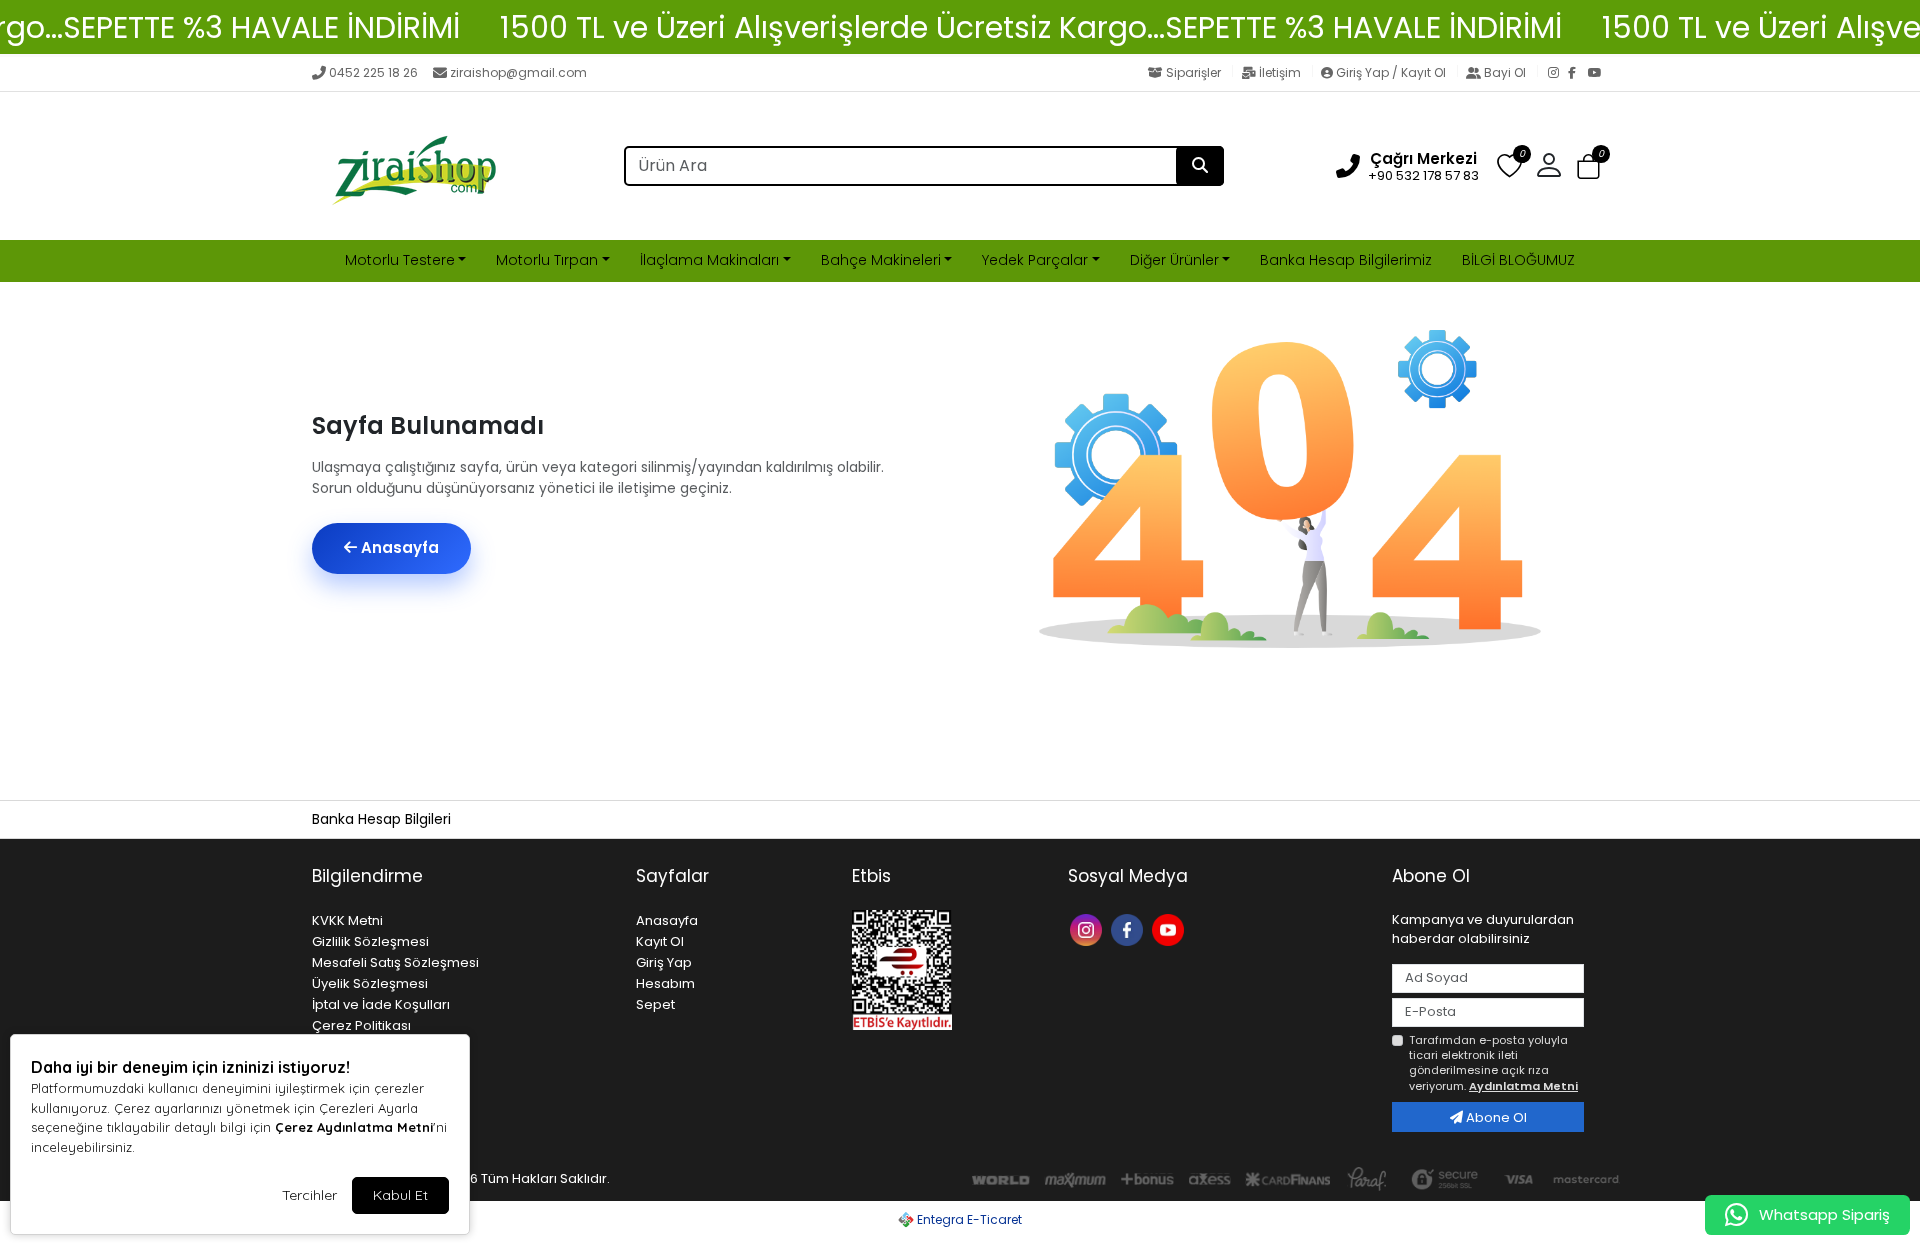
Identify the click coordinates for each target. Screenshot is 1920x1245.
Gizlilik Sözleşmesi (370, 941)
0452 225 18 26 (373, 72)
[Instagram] (1558, 74)
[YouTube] (1598, 74)
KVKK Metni (347, 920)
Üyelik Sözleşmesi (370, 983)
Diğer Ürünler (1174, 260)
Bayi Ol (1505, 72)
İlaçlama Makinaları (709, 260)
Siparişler (1193, 72)
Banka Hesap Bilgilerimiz (1346, 260)
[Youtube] (1170, 928)
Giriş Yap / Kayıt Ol (1391, 72)
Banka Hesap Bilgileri (381, 819)
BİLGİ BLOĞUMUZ (1518, 260)
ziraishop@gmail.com (518, 72)
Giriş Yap (664, 962)
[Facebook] (1578, 74)
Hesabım (665, 983)
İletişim (1280, 72)
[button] (1588, 166)
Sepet (655, 1004)
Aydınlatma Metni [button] (1523, 1086)
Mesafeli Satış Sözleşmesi (395, 962)
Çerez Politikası (361, 1025)
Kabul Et (400, 1195)
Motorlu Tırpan (547, 260)
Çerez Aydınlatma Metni (354, 1127)
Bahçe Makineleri (881, 260)
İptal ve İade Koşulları (381, 1004)
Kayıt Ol (660, 941)
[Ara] (1200, 166)
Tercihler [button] (309, 1195)
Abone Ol (1495, 1117)
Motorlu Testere (400, 260)
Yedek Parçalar (1035, 260)
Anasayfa (398, 547)
